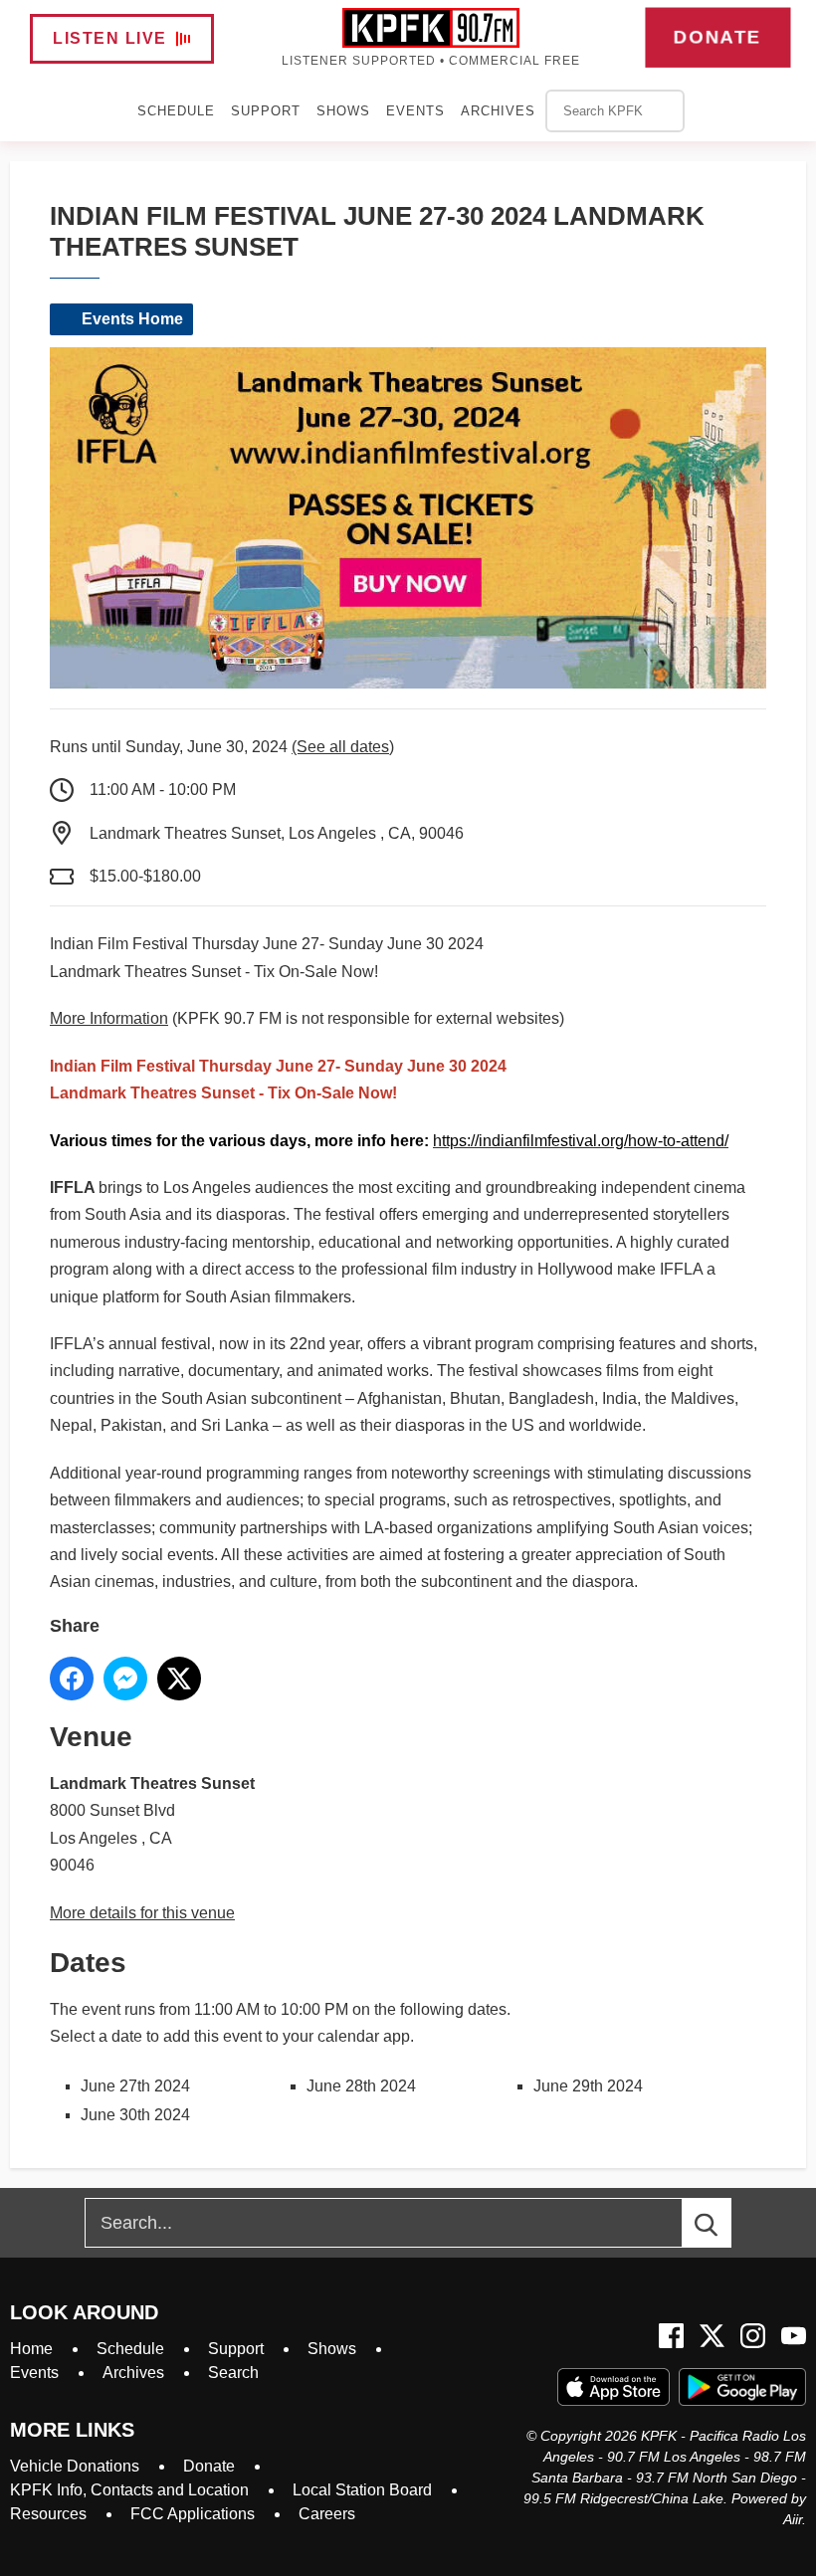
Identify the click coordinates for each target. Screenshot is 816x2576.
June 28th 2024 (361, 2086)
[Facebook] (671, 2336)
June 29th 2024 (588, 2086)
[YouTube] (794, 2336)
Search (233, 2373)
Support (266, 111)
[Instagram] (753, 2336)
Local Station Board (362, 2490)
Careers (327, 2514)
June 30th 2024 (135, 2115)
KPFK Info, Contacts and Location (129, 2490)
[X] (712, 2336)
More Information (109, 1018)
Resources (48, 2514)
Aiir (793, 2519)
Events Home (132, 319)
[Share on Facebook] (72, 1679)
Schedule (176, 111)
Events (415, 111)
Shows (343, 111)
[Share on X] (179, 1679)
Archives (498, 111)
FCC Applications (193, 2514)
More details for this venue (142, 1913)
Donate (718, 37)
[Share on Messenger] (125, 1679)
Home (31, 2349)
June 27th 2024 (135, 2086)
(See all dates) (343, 747)
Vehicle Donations (75, 2466)
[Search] (724, 2223)
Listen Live (110, 38)
